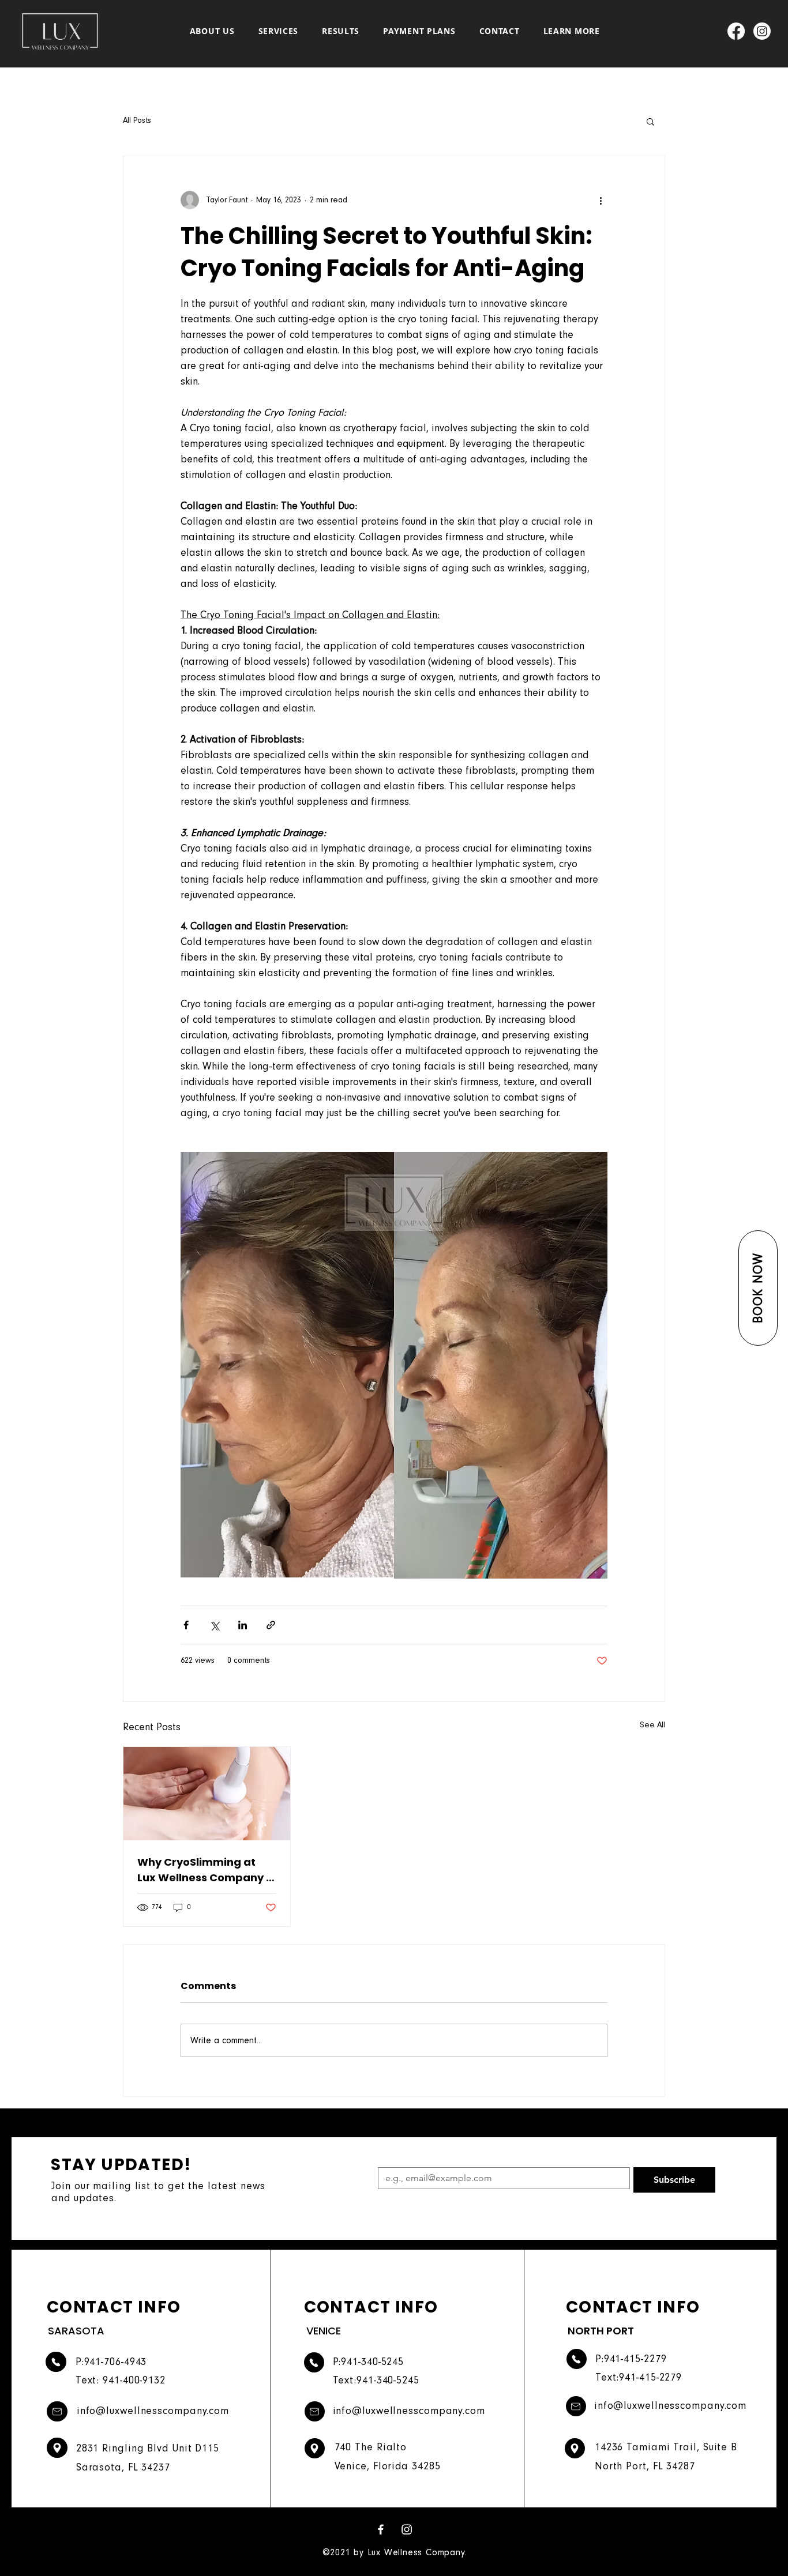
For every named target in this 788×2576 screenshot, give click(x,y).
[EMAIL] (57, 2411)
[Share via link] (271, 1625)
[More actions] (601, 200)
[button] (758, 1288)
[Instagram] (762, 31)
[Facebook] (736, 31)
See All (652, 1725)
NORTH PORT (601, 2331)
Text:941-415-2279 (639, 2377)
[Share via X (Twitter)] (214, 1625)
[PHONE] (56, 2362)
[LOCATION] (57, 2448)
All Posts (137, 120)
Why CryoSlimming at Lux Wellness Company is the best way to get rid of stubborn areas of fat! (206, 1870)
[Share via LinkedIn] (243, 1625)
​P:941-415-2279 (631, 2359)
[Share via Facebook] (186, 1625)
